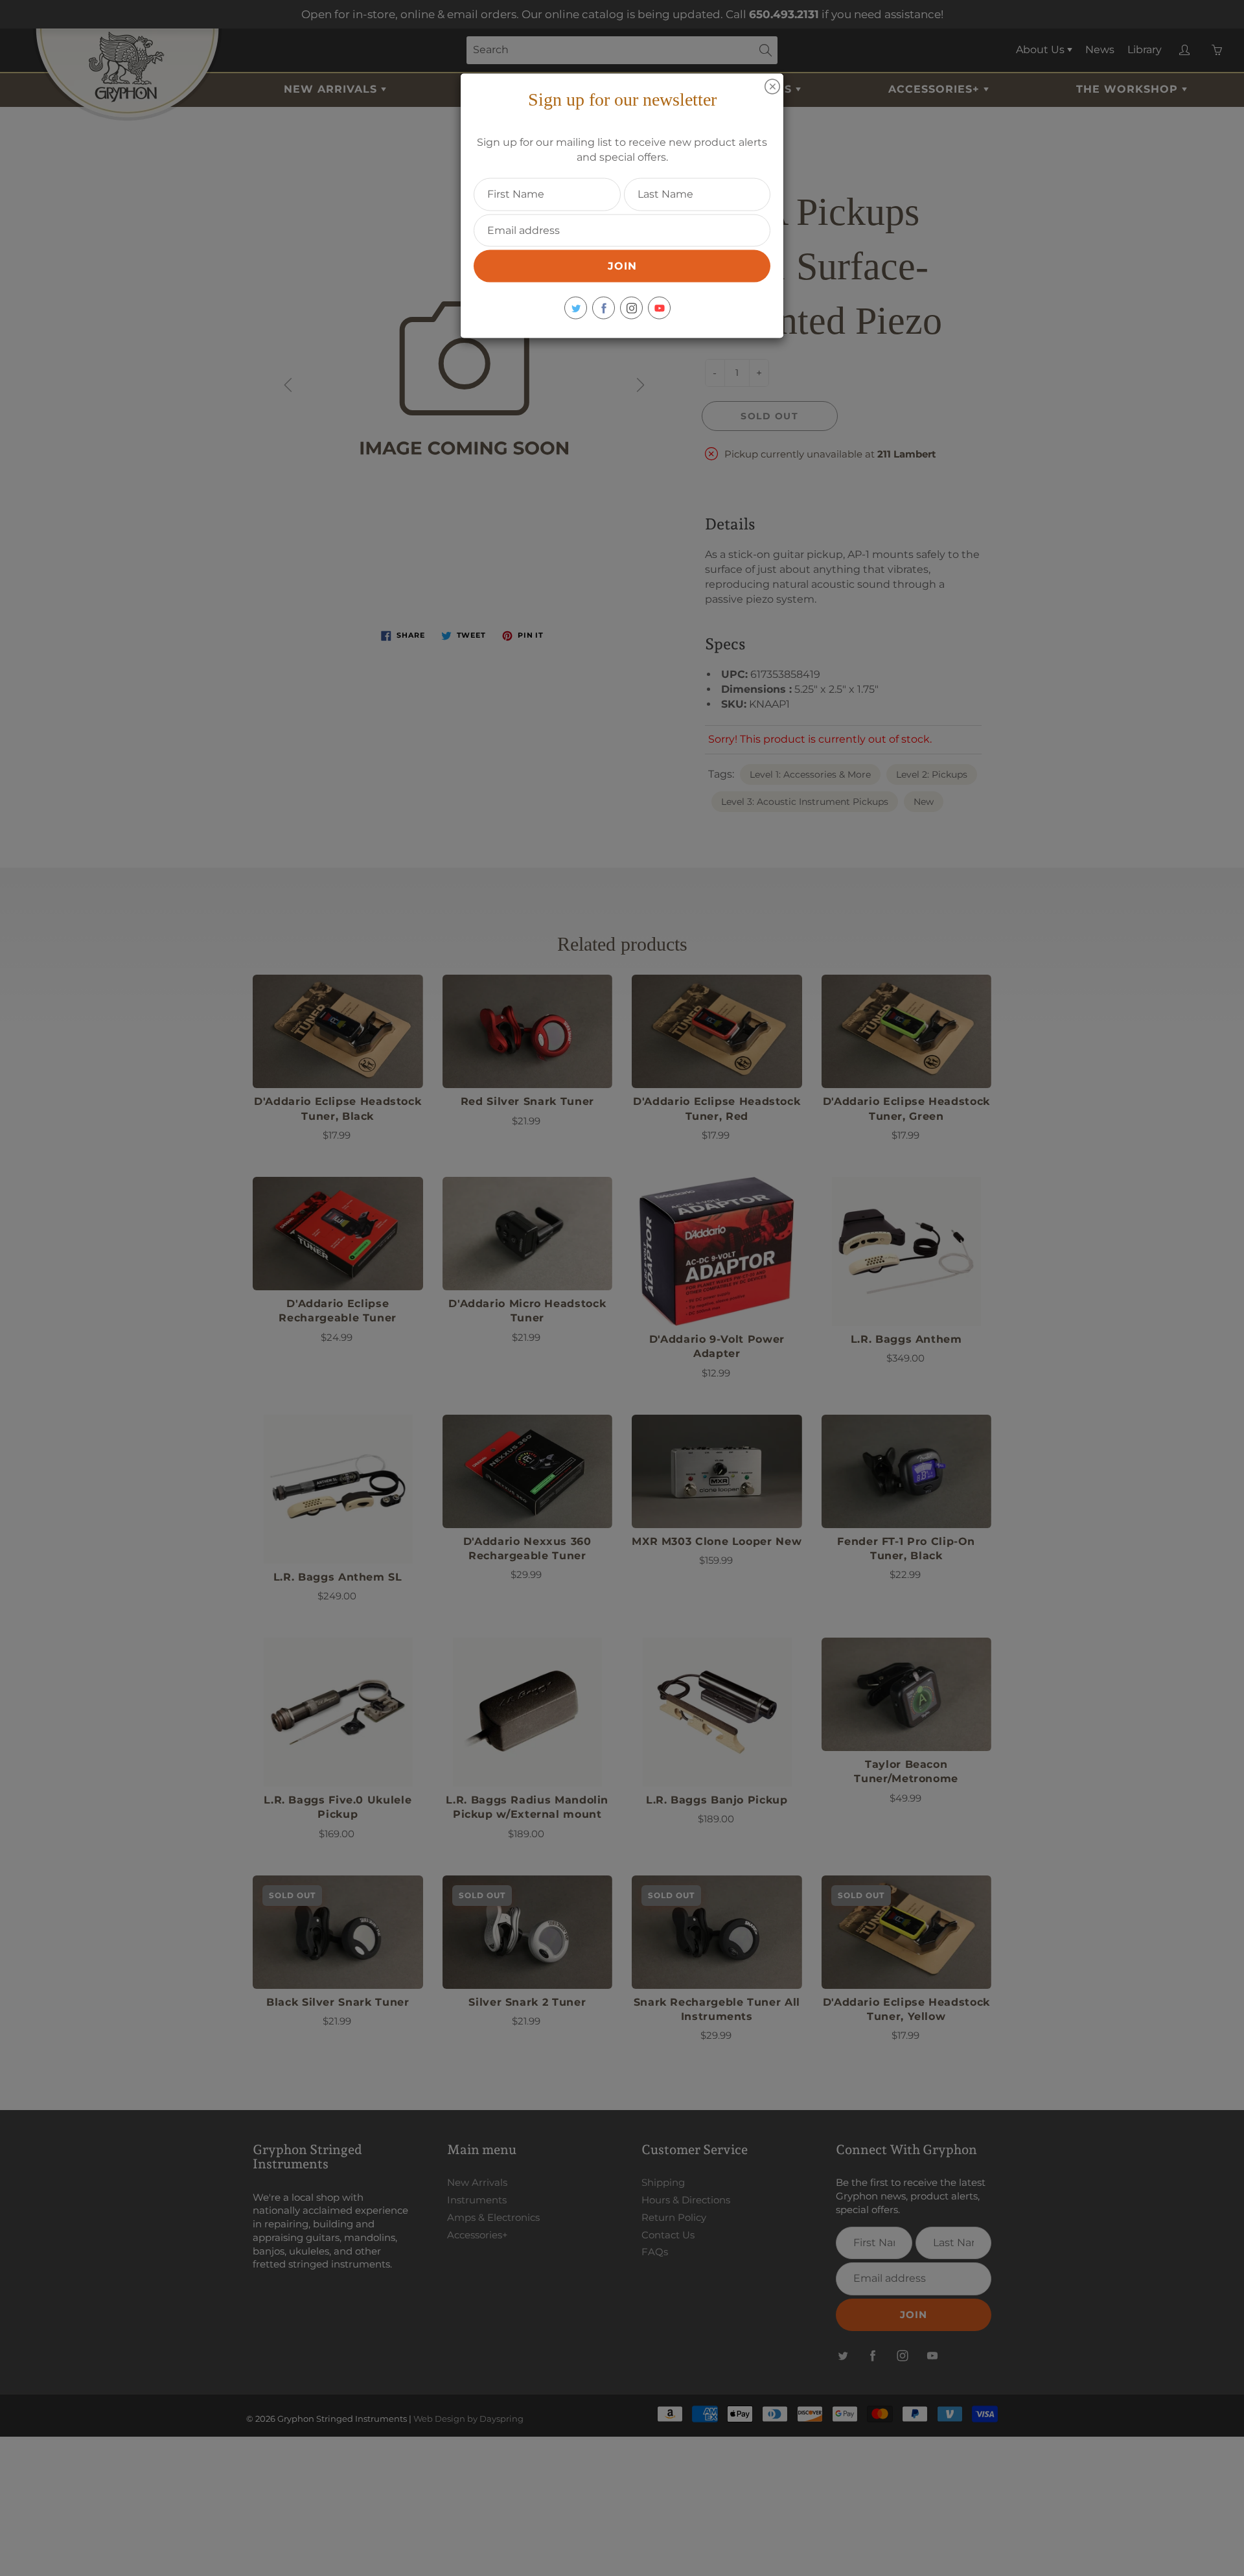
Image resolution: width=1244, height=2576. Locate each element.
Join (622, 266)
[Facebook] (604, 308)
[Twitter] (576, 308)
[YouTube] (659, 308)
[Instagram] (631, 308)
